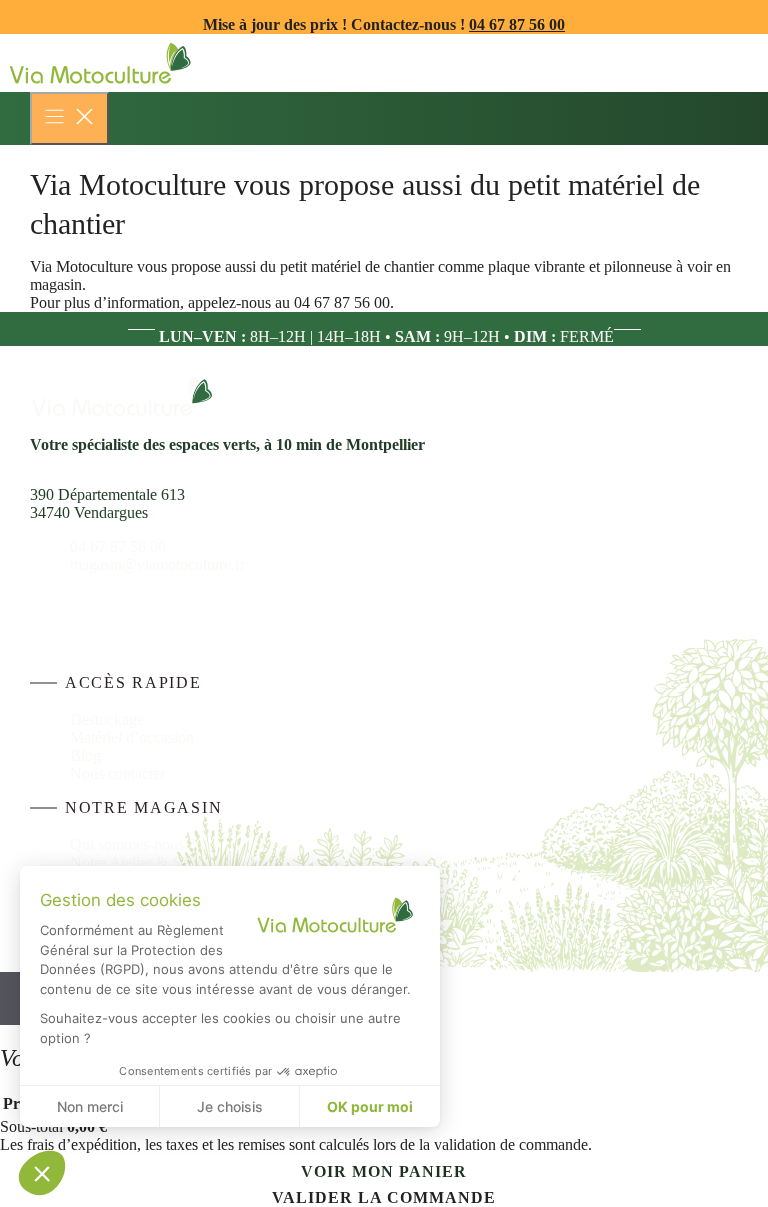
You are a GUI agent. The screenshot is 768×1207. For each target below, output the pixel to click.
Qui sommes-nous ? (132, 844)
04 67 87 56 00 (517, 24)
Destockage (107, 719)
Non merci (90, 1106)
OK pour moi (370, 1106)
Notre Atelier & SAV (136, 862)
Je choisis (230, 1106)
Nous (89, 773)
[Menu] (69, 118)
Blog (85, 755)
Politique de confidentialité (504, 944)
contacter (136, 773)
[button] (42, 1173)
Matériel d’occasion (132, 737)
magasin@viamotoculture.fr (157, 564)
